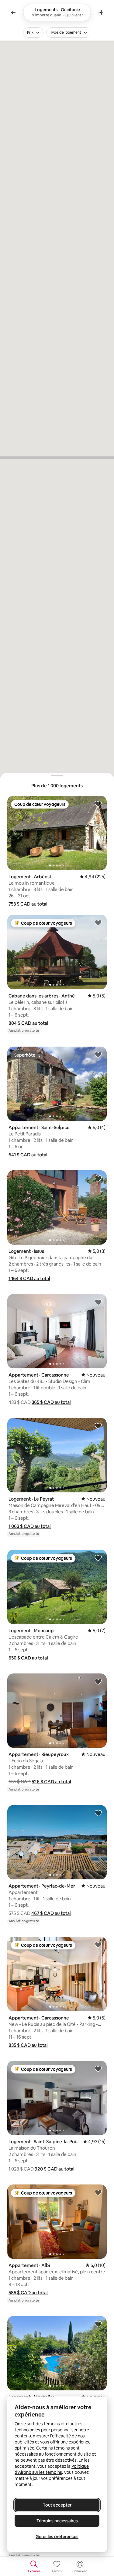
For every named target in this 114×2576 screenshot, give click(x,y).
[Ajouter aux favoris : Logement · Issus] (98, 1178)
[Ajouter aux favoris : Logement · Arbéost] (98, 804)
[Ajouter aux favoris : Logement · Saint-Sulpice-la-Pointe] (98, 2069)
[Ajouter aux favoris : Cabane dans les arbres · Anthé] (98, 923)
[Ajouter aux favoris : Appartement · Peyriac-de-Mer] (98, 1813)
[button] (28, 904)
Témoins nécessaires (57, 2521)
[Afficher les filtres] (101, 12)
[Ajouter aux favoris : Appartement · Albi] (98, 2192)
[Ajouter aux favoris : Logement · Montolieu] (98, 2324)
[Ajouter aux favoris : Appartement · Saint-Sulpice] (98, 1054)
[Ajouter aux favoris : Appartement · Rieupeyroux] (98, 1681)
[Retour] (13, 12)
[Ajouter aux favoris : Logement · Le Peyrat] (98, 1426)
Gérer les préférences (57, 2537)
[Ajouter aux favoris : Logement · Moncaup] (98, 1558)
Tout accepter (57, 2505)
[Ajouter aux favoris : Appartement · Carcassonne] (98, 1302)
